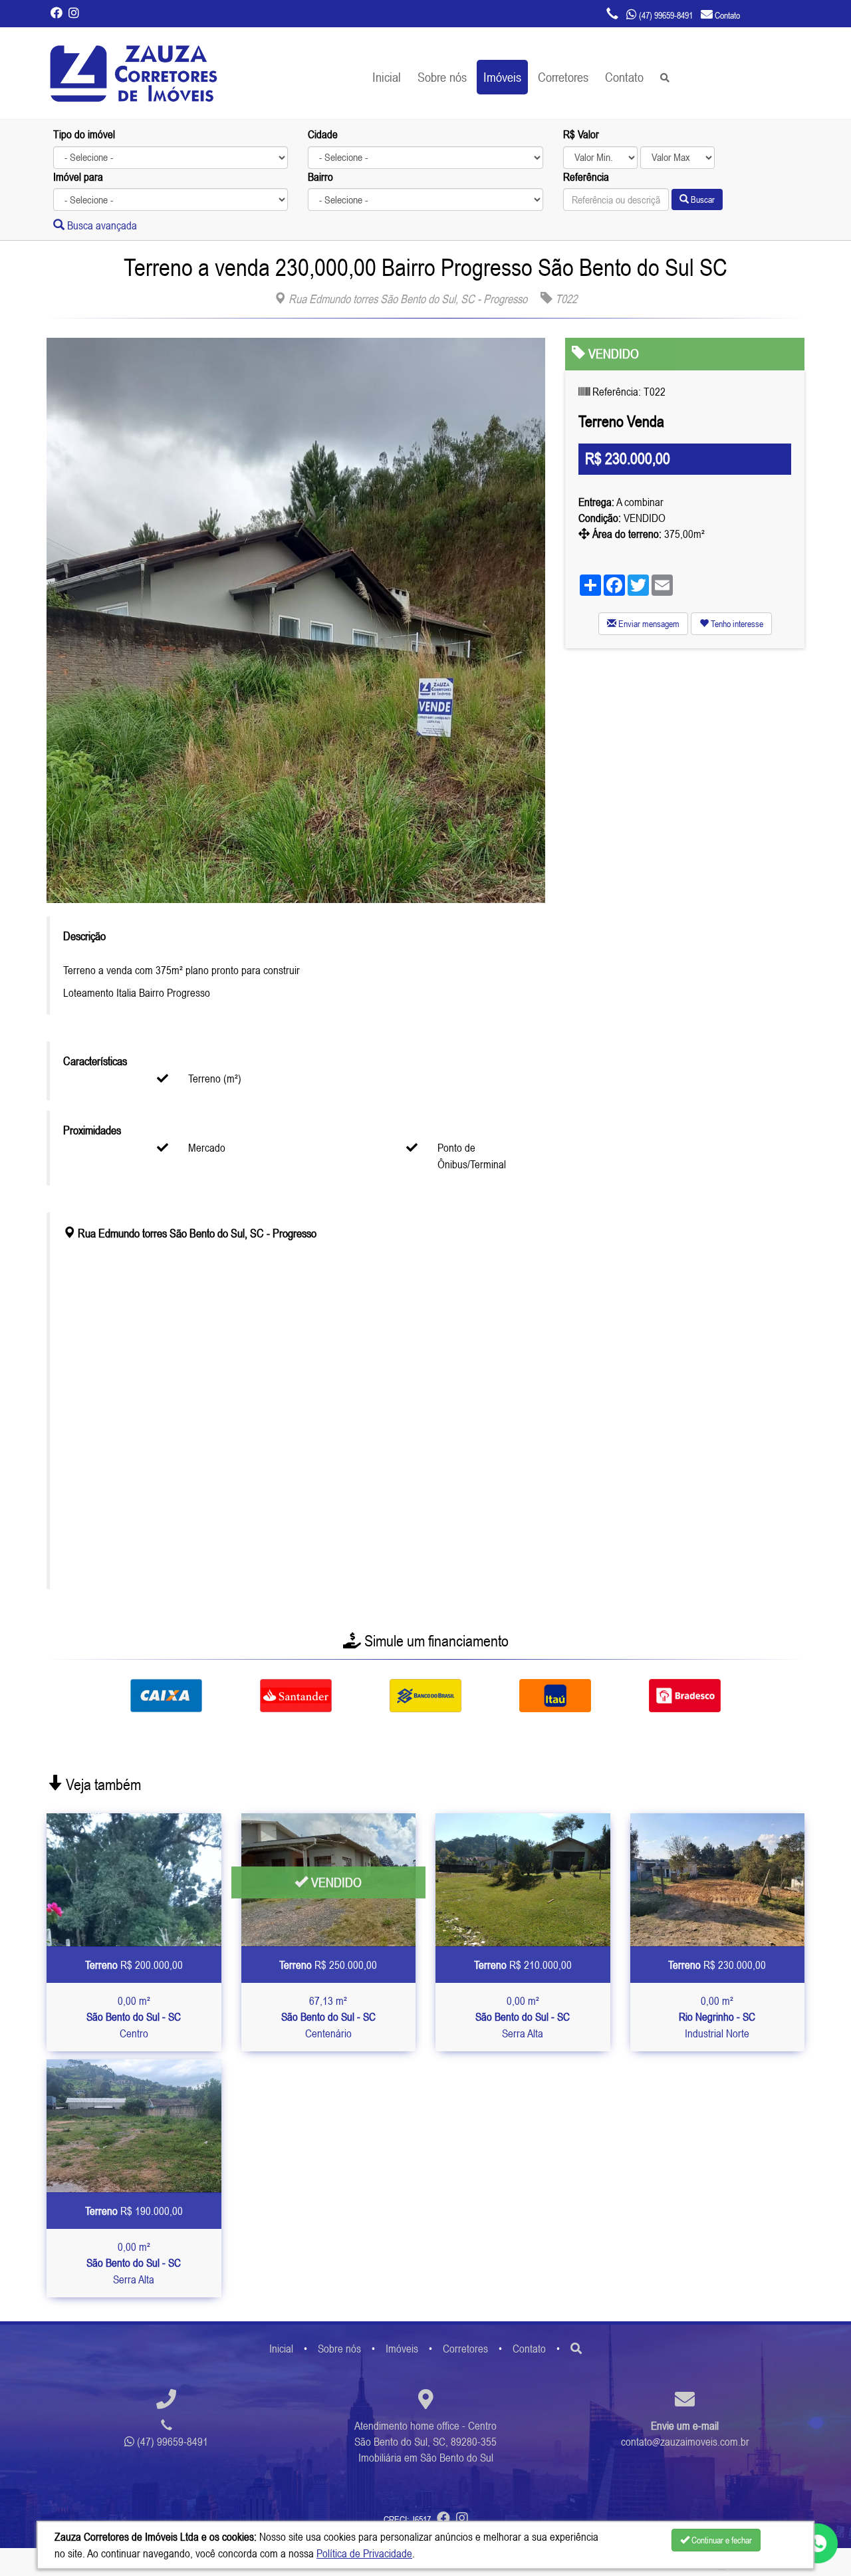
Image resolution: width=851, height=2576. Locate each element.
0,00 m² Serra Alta (523, 2017)
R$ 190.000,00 (134, 2211)
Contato (624, 77)
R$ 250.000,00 (328, 1965)
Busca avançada (101, 225)
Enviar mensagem (648, 624)
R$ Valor (581, 134)
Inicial (387, 77)
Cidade (323, 134)
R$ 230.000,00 (717, 1965)
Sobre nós (442, 77)
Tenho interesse (736, 624)
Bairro (320, 177)
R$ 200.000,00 (134, 1965)
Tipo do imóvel (84, 134)
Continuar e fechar (721, 2540)
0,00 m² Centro (134, 2017)
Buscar (702, 199)
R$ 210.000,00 (523, 1965)
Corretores (563, 77)
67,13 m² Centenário (328, 2017)
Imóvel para (78, 177)
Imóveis (502, 77)
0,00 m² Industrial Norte (717, 2017)
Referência (586, 177)
